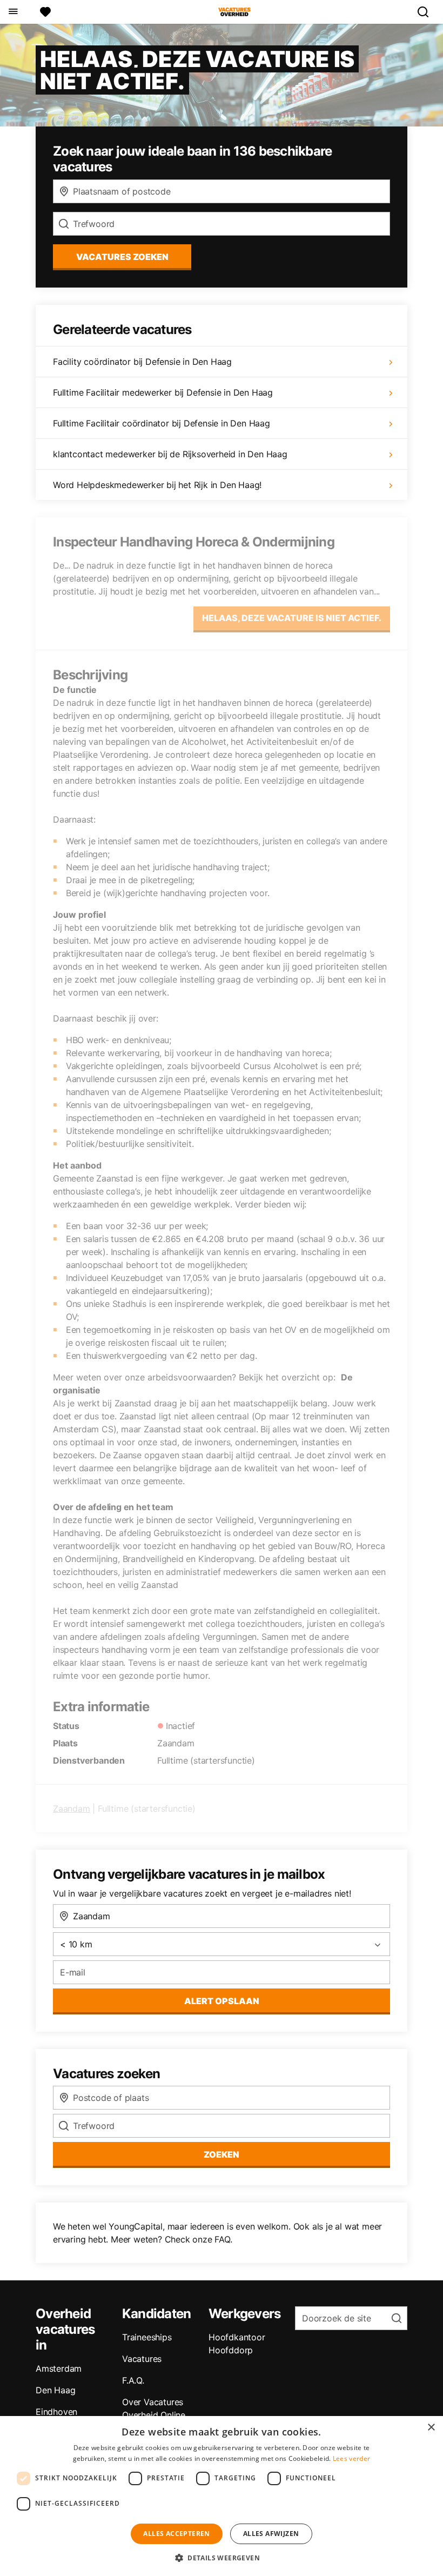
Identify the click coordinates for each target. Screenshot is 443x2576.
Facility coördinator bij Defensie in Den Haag (142, 362)
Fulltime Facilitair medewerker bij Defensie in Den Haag (163, 392)
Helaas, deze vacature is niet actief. (292, 618)
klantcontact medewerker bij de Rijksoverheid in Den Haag (170, 454)
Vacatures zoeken (122, 257)
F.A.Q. (133, 2380)
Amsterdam (59, 2368)
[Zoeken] (427, 12)
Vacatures (142, 2359)
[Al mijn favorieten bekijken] (45, 12)
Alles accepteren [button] (176, 2534)
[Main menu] (13, 12)
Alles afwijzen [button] (271, 2534)
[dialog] (222, 2496)
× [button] (431, 2428)
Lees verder (351, 2458)
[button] (222, 2558)
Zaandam (72, 1808)
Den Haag (55, 2390)
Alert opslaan (222, 2001)
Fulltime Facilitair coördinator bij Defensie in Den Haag (162, 423)
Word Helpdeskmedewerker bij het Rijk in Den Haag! (157, 485)
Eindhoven (56, 2412)
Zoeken (222, 2154)
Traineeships (147, 2337)
